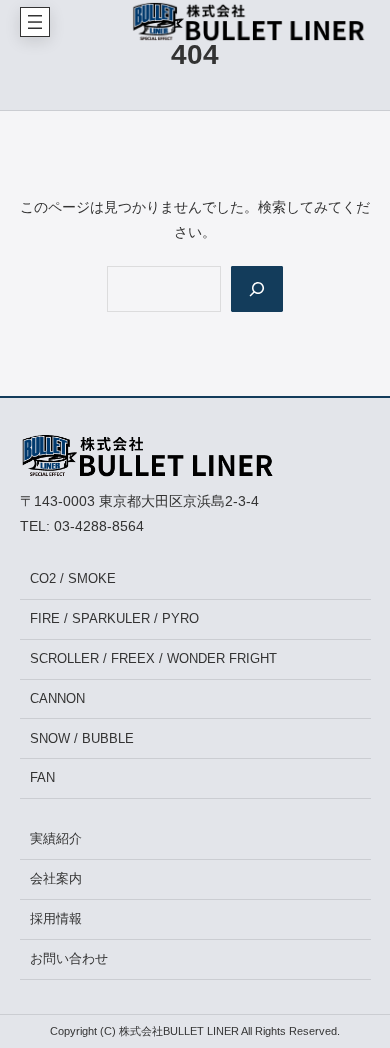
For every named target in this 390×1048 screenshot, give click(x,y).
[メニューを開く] (35, 22)
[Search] (257, 289)
